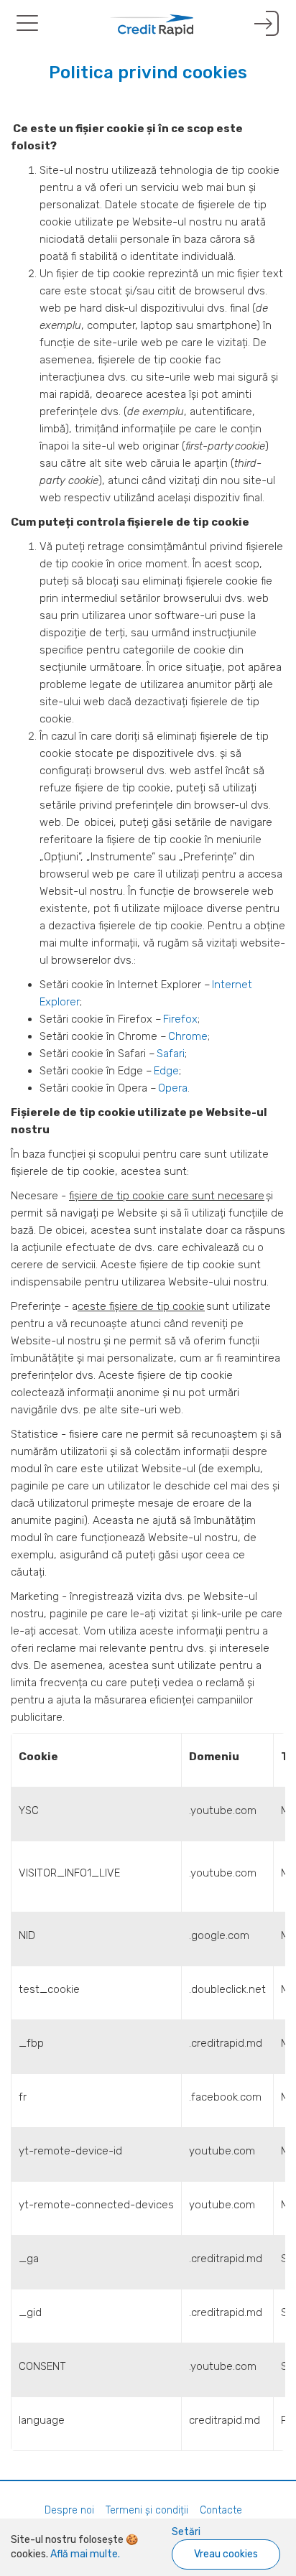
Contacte (221, 2510)
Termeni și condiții (147, 2510)
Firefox (180, 1019)
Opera (173, 1088)
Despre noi (69, 2510)
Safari (171, 1054)
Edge (166, 1071)
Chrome (188, 1036)
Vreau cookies (226, 2554)
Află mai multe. (84, 2554)
